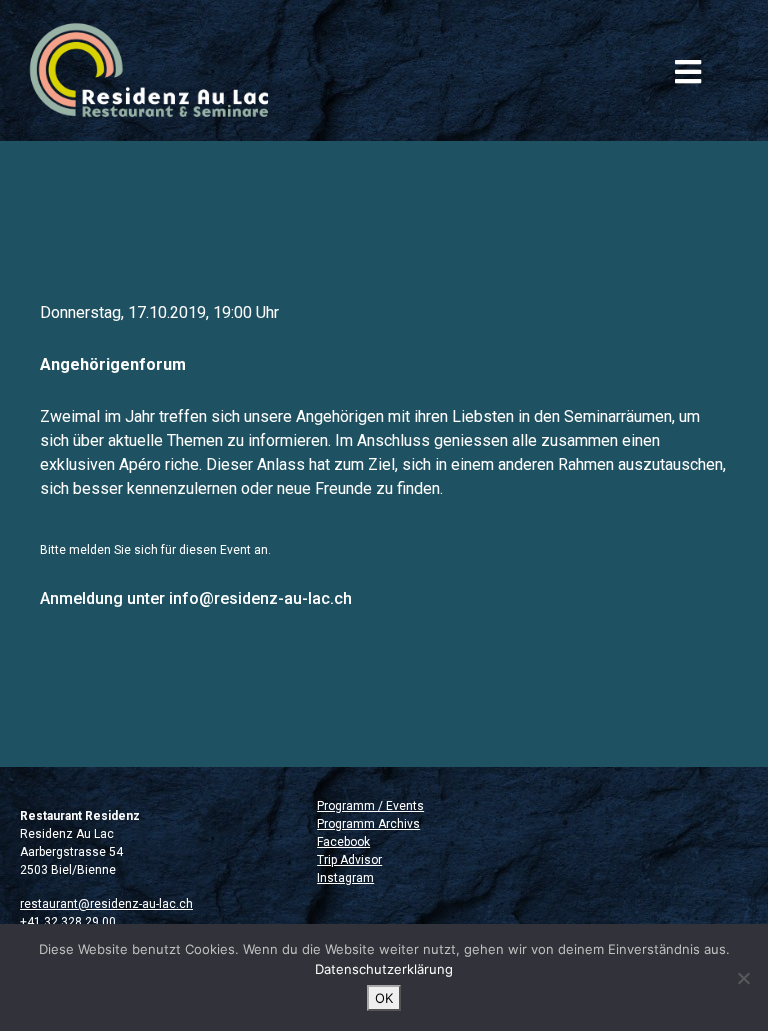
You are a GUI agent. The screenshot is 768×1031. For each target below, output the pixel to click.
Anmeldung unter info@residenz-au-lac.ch (196, 598)
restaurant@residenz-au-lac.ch (106, 904)
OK (384, 998)
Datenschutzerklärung (384, 969)
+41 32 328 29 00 (68, 922)
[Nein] (743, 978)
